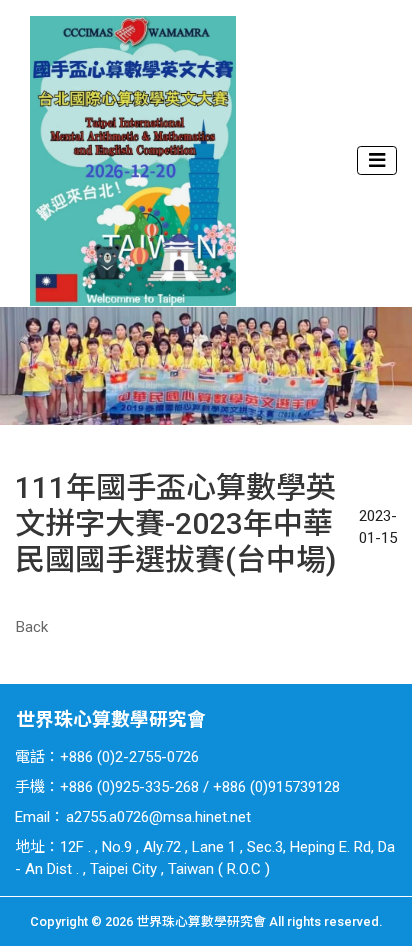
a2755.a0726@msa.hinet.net (158, 817)
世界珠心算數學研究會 (111, 720)
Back (32, 627)
